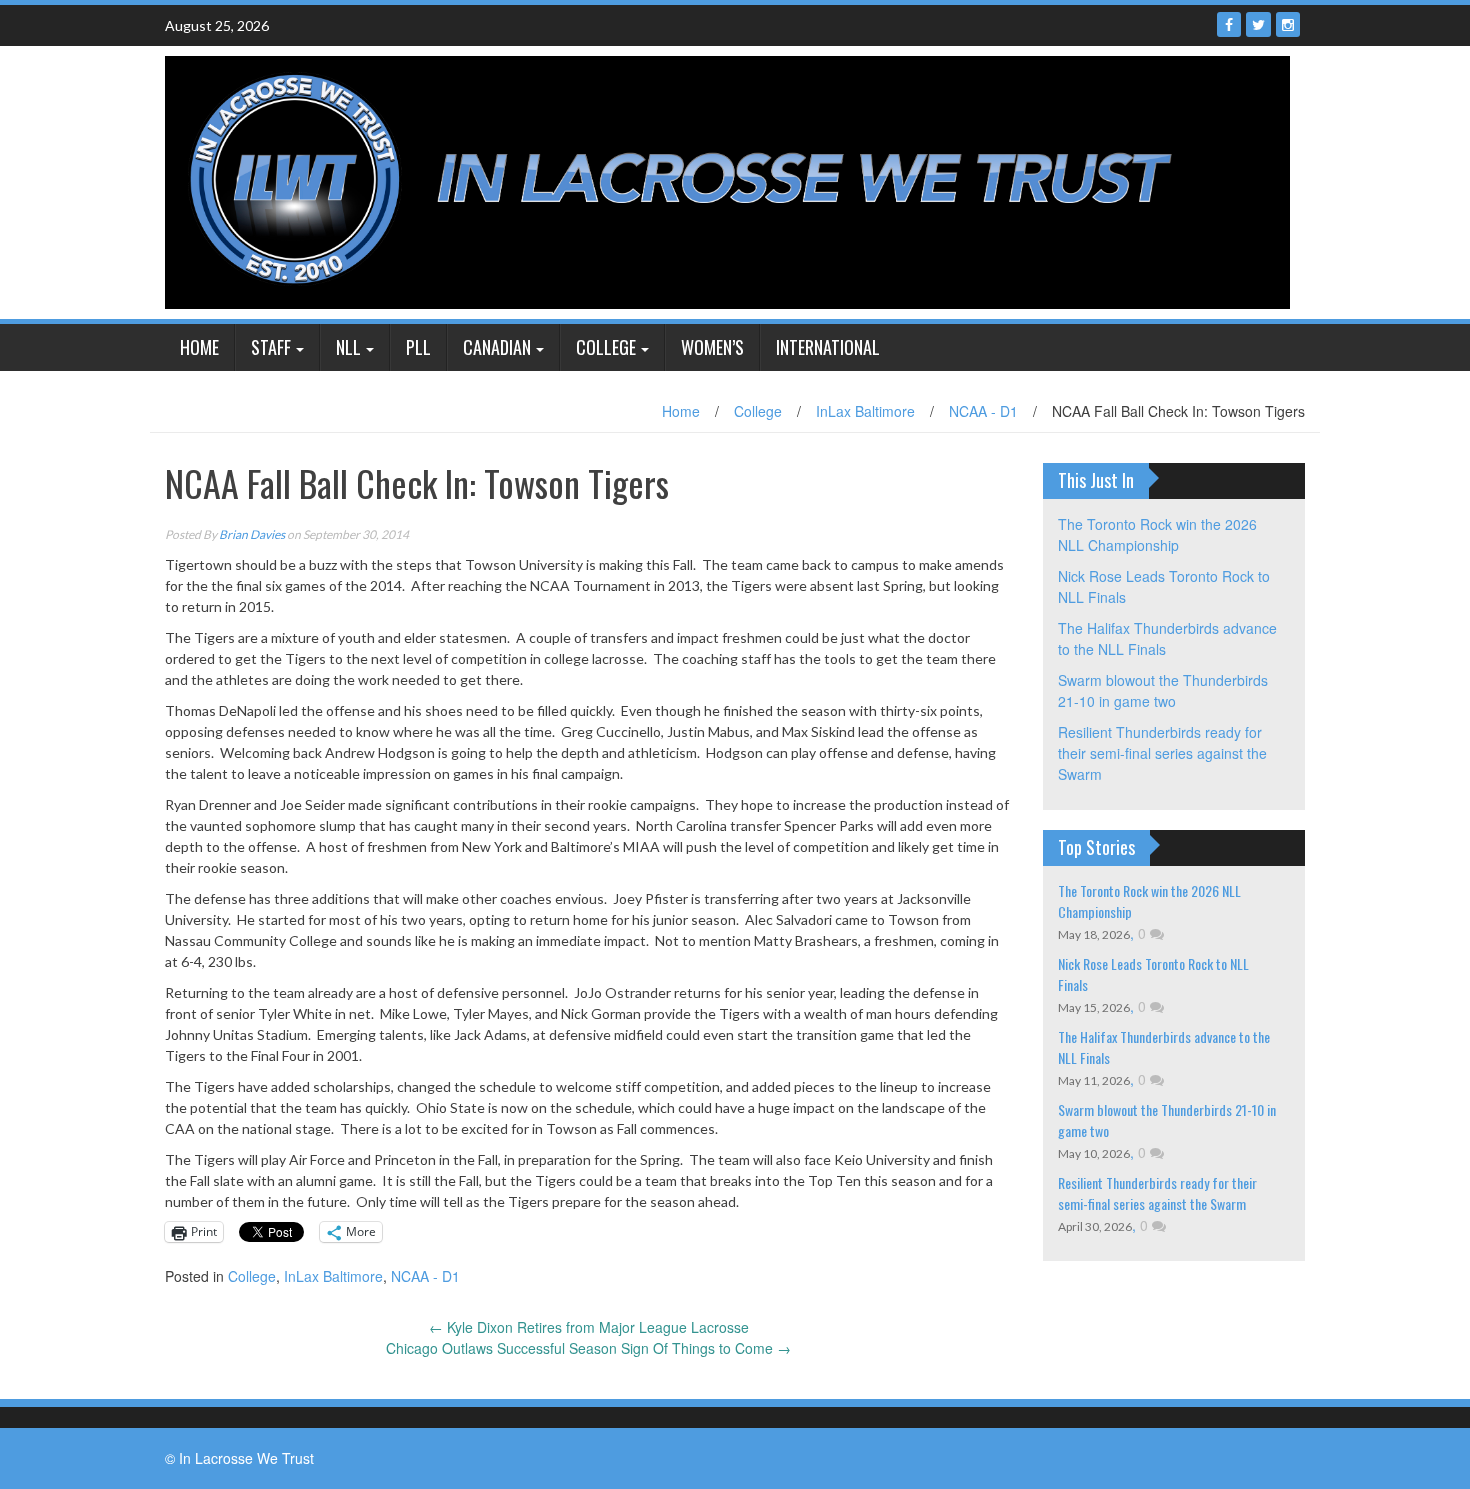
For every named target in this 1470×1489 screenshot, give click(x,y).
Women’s (712, 347)
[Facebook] (1229, 24)
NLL (348, 347)
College (606, 347)
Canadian (497, 347)
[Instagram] (1288, 24)
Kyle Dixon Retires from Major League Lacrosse (589, 1327)
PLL (418, 347)
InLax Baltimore (865, 411)
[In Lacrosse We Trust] (727, 180)
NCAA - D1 (983, 411)
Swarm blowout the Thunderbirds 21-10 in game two (1163, 690)
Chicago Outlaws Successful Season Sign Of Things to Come (588, 1348)
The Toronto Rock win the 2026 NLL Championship (1157, 534)
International (828, 347)
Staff (271, 347)
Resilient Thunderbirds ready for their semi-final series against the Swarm (1162, 753)
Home (199, 347)
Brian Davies (252, 534)
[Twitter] (1258, 24)
